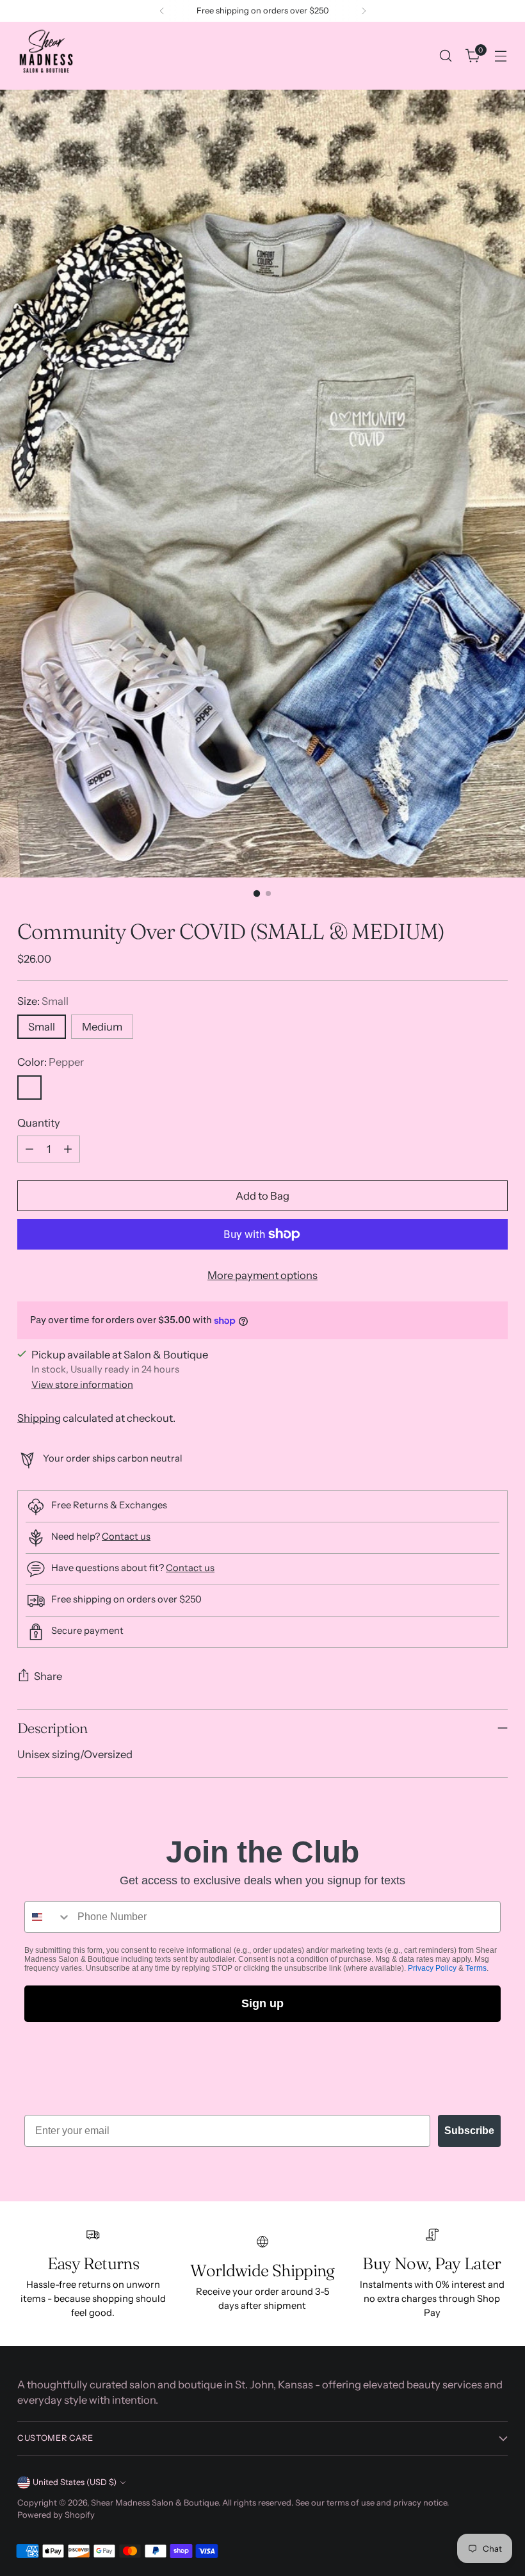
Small (42, 1027)
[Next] (364, 11)
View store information (82, 1385)
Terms (476, 1968)
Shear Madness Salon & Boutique (155, 2503)
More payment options (262, 1275)
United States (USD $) (75, 2482)
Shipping (39, 1418)
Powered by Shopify (56, 2515)
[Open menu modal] (501, 56)
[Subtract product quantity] (29, 1149)
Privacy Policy (432, 1968)
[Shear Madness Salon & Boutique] (46, 56)
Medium (102, 1027)
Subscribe (469, 2131)
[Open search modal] (446, 56)
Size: (43, 1001)
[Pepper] (29, 1088)
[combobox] (48, 1917)
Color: (51, 1062)
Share (48, 1676)
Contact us (126, 1537)
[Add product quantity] (68, 1149)
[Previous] (162, 11)
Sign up (262, 2003)
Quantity (39, 1123)
